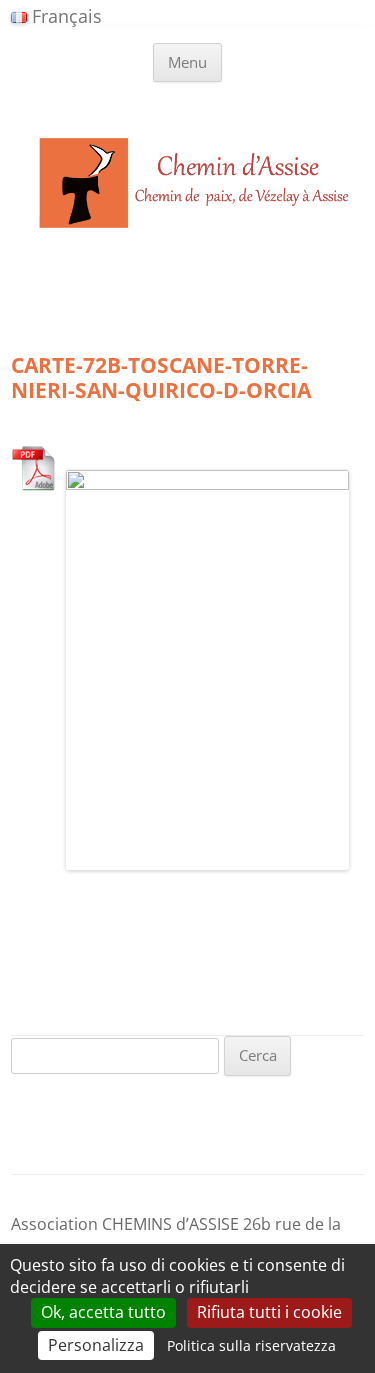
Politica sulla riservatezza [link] (251, 1345)
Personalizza (96, 1345)
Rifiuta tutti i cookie (269, 1312)
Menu (187, 62)
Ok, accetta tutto (103, 1312)
